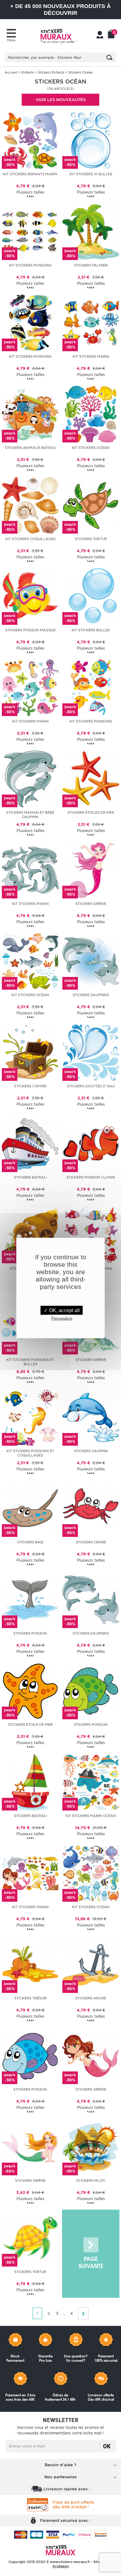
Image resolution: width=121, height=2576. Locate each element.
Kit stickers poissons (30, 356)
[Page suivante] (91, 2254)
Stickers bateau (30, 1177)
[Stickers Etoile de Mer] (30, 1690)
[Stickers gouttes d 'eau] (91, 1052)
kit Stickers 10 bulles (91, 174)
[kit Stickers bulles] (91, 596)
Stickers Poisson (91, 1725)
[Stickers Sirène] (91, 870)
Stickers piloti (91, 2181)
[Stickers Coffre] (30, 1052)
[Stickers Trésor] (30, 1964)
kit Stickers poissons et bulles (30, 1362)
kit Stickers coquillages (30, 539)
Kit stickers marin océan (91, 1816)
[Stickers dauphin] (91, 1417)
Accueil (11, 72)
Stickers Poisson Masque (30, 630)
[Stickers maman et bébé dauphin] (30, 778)
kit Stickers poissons (30, 265)
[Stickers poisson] (30, 1599)
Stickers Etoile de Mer (30, 1725)
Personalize (62, 1318)
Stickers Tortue (91, 539)
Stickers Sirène (91, 904)
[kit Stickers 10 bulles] (91, 140)
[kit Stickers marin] (91, 322)
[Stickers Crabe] (91, 1508)
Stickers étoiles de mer (91, 812)
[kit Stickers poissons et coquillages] (30, 1417)
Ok (107, 2446)
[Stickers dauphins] (91, 961)
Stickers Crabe (91, 1542)
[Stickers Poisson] (91, 1690)
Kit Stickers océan (91, 1907)
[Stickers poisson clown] (91, 1143)
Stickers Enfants (51, 72)
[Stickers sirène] (91, 2055)
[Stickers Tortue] (91, 505)
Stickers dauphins (91, 995)
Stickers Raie (30, 1542)
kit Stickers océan (91, 448)
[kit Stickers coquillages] (30, 505)
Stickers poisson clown (91, 1177)
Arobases (61, 2566)
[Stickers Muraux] (58, 36)
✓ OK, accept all (62, 1310)
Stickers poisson (30, 1633)
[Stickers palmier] (91, 231)
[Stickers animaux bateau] (30, 414)
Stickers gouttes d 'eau (91, 1086)
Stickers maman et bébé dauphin (30, 815)
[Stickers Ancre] (91, 1964)
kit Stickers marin (91, 356)
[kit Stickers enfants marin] (30, 140)
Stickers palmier (91, 265)
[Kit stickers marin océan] (91, 1782)
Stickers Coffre (30, 1086)
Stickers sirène (91, 1360)
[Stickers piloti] (91, 2146)
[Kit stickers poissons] (30, 322)
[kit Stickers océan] (91, 414)
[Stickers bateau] (30, 1143)
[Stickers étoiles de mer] (91, 778)
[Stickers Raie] (30, 1508)
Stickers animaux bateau (30, 448)
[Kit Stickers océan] (91, 1873)
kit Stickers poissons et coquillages (30, 1453)
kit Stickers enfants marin (30, 174)
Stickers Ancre (91, 1998)
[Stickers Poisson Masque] (30, 596)
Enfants (28, 72)
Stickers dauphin (91, 1451)
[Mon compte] (100, 35)
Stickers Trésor (30, 1998)
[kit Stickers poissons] (30, 231)
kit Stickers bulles (91, 630)
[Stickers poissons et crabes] (30, 1234)
